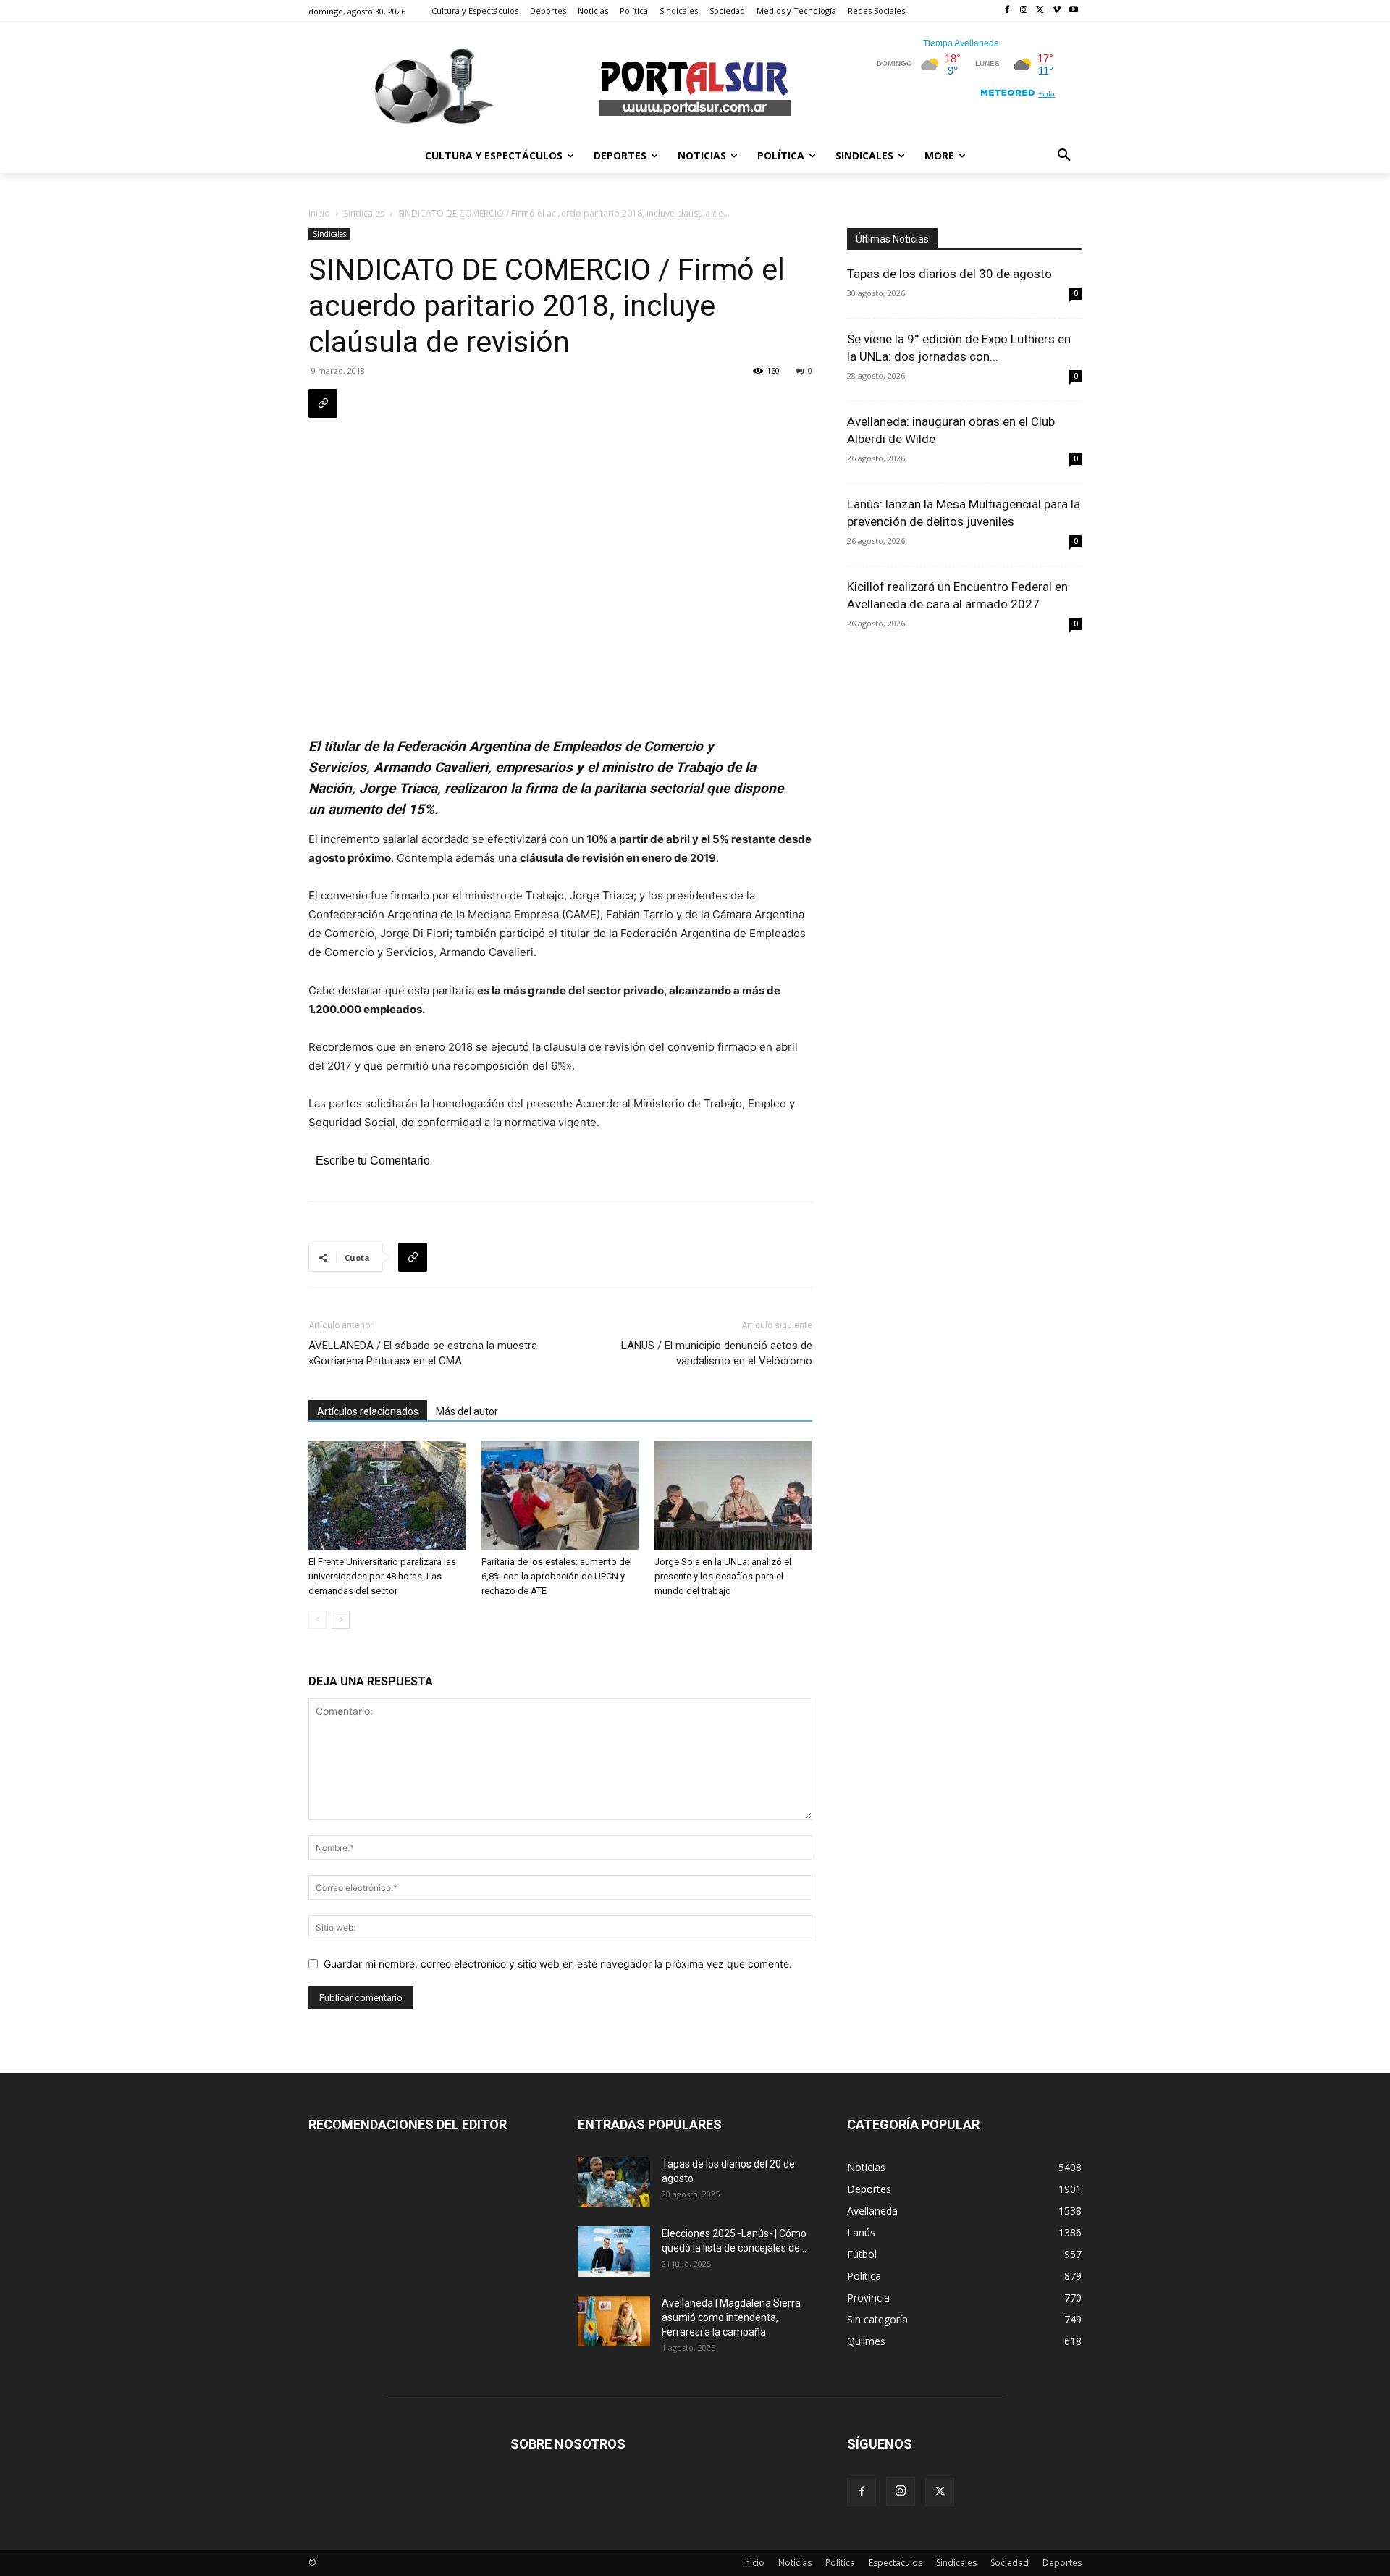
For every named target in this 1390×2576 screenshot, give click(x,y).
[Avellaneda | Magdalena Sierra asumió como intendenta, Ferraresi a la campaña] (614, 2321)
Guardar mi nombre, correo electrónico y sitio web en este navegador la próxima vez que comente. (558, 1964)
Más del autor (467, 1411)
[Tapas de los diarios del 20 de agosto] (614, 2182)
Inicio (319, 213)
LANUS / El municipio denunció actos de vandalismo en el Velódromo (717, 1353)
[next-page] (341, 1620)
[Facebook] (1007, 11)
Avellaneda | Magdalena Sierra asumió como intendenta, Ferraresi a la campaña (731, 2317)
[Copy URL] (323, 403)
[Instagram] (1024, 11)
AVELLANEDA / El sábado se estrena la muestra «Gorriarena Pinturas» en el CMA (423, 1353)
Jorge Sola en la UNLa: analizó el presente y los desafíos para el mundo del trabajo (723, 1576)
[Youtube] (1073, 11)
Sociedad (1010, 2563)
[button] (1064, 156)
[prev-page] (317, 1620)
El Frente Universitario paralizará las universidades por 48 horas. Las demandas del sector (382, 1576)
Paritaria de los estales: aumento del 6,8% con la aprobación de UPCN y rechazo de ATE (557, 1576)
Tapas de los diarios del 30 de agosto (949, 274)
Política (840, 2563)
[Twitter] (1041, 11)
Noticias (795, 2563)
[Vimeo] (1057, 11)
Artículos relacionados (368, 1411)
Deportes (1062, 2563)
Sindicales (364, 213)
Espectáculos (896, 2563)
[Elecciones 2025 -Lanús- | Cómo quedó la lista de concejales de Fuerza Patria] (614, 2252)
